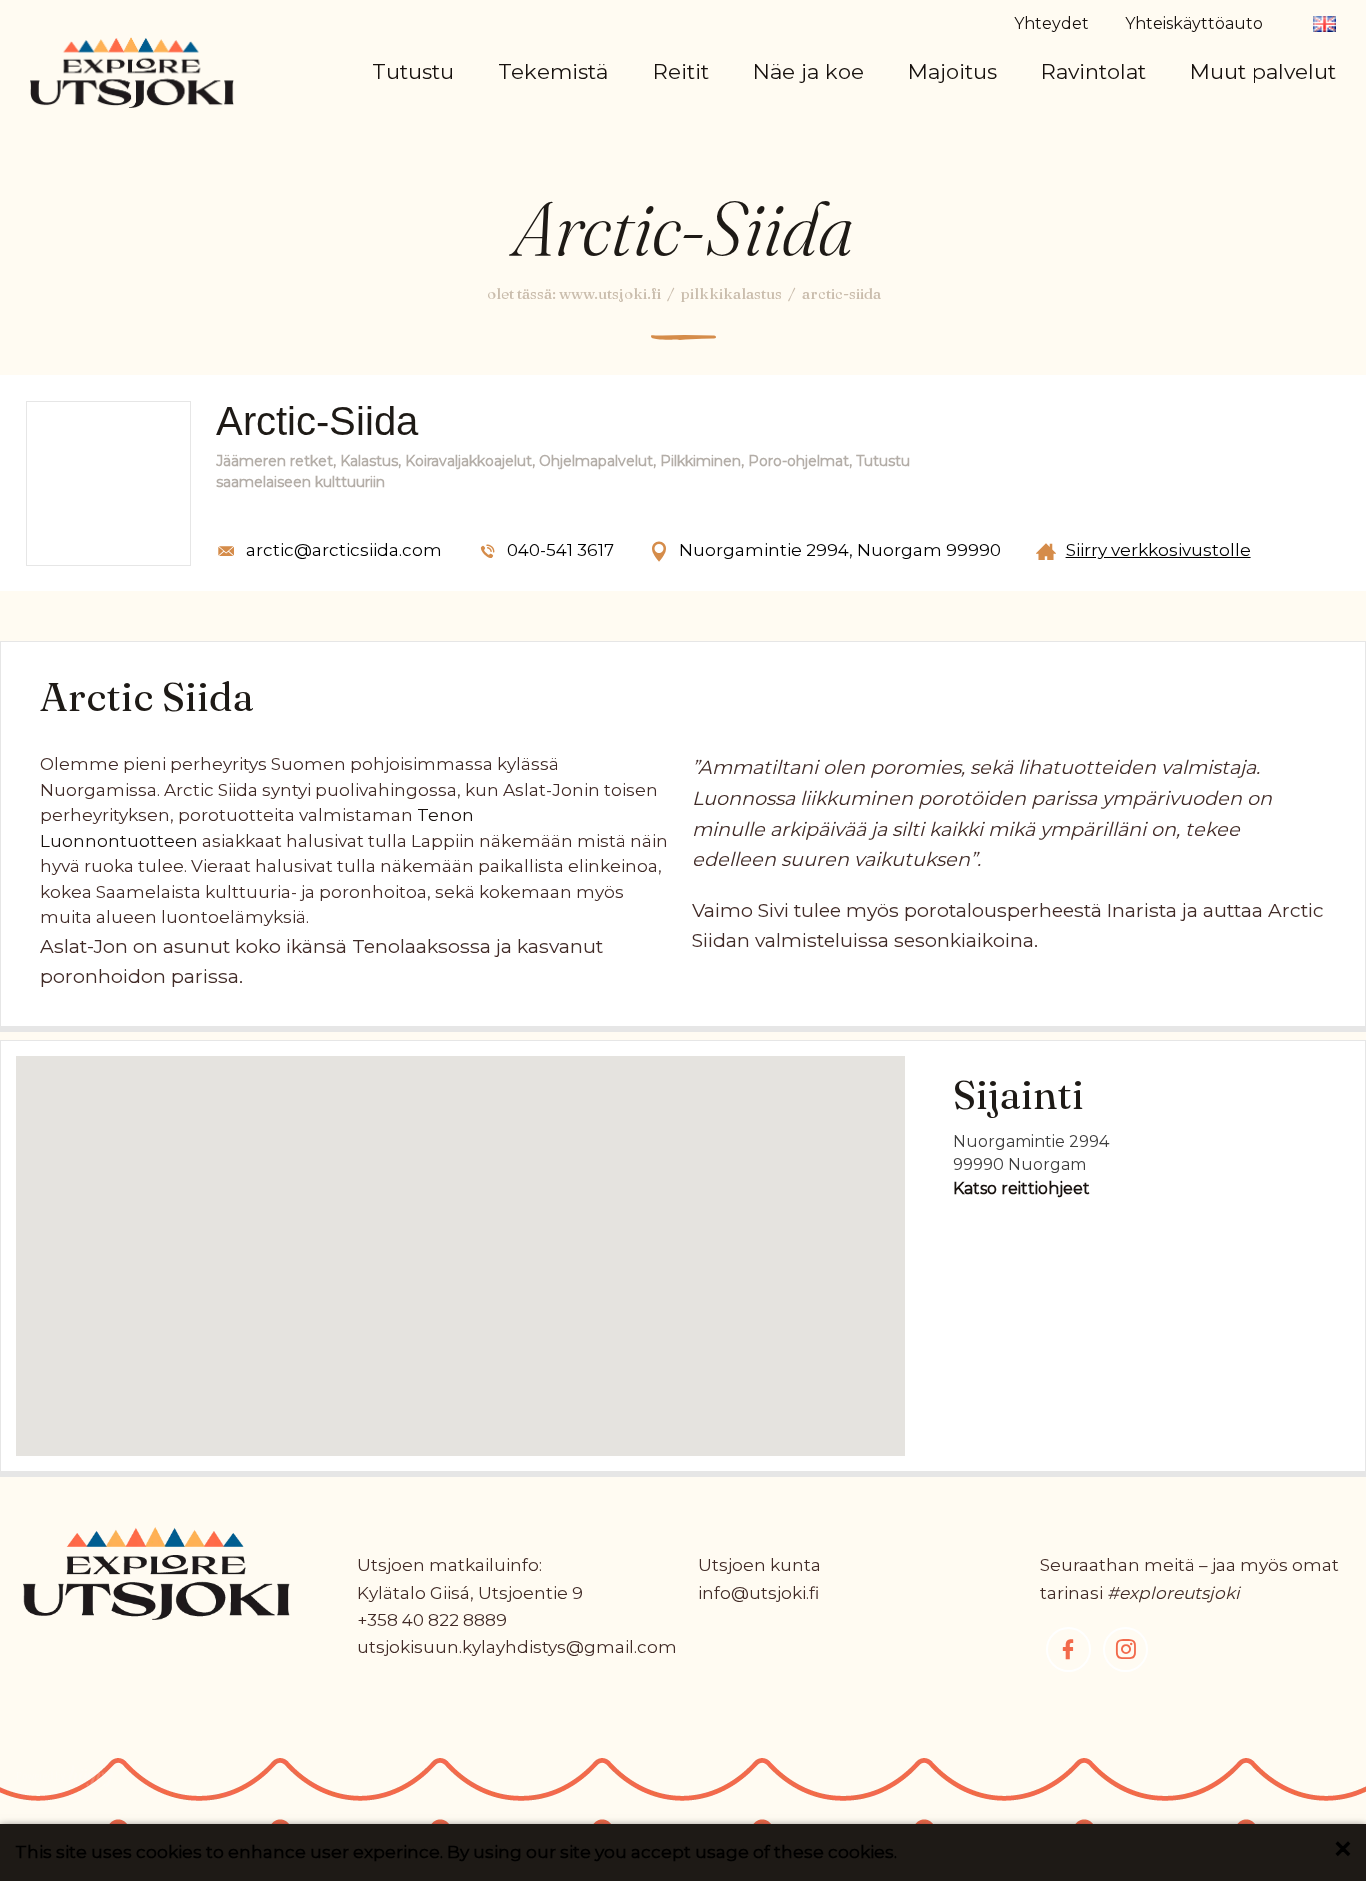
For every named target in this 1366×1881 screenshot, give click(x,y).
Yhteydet (1051, 23)
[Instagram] (1125, 1649)
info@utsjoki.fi (758, 1593)
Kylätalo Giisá (413, 1593)
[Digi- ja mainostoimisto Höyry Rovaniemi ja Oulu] (65, 1783)
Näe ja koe (808, 71)
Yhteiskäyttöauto (1194, 23)
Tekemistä (553, 71)
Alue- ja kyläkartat (486, 126)
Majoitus (952, 71)
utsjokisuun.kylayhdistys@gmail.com (517, 1647)
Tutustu (413, 71)
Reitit (681, 71)
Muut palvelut (1263, 71)
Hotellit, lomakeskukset (1051, 126)
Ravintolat (1093, 71)
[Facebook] (1068, 1649)
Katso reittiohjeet (1021, 1188)
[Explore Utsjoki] (132, 71)
